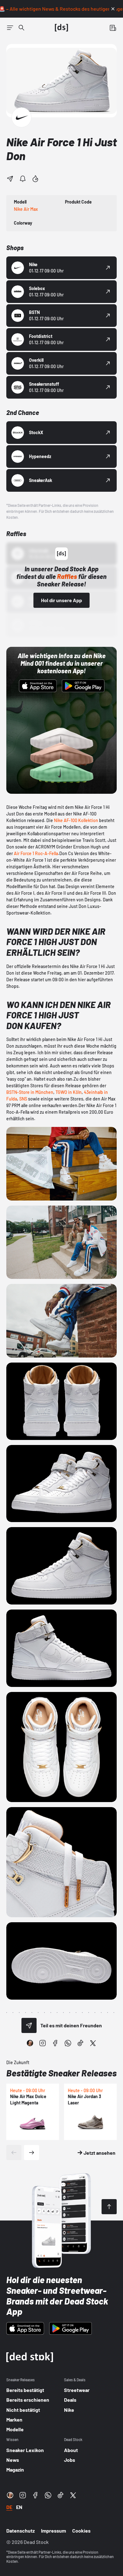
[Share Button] (10, 179)
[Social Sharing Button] (29, 2025)
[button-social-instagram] (43, 2043)
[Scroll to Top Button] (109, 2207)
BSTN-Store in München (30, 1092)
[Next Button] (32, 2153)
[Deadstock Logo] (61, 28)
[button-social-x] (93, 2043)
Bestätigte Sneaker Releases (61, 2073)
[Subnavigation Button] (10, 28)
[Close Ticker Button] (113, 9)
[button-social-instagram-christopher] (30, 2043)
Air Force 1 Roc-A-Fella (36, 853)
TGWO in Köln (69, 1092)
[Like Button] (35, 179)
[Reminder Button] (23, 179)
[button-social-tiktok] (80, 2043)
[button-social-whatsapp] (68, 2043)
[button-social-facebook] (55, 2043)
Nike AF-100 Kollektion (76, 820)
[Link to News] (21, 28)
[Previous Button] (14, 2153)
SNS (23, 1099)
